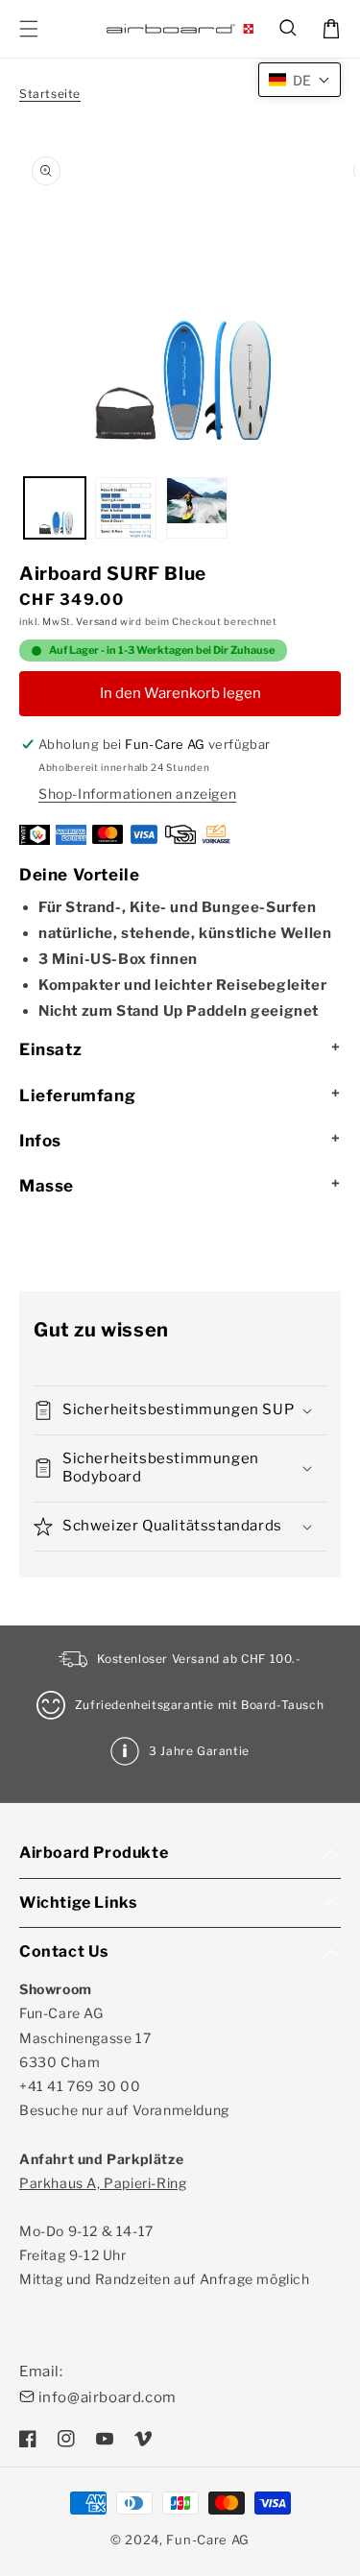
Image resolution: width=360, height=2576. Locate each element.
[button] (289, 29)
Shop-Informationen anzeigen (137, 794)
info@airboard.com (108, 2397)
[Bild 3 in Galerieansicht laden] (197, 508)
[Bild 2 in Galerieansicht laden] (126, 508)
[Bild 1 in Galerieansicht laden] (55, 508)
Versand (96, 621)
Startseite (50, 94)
